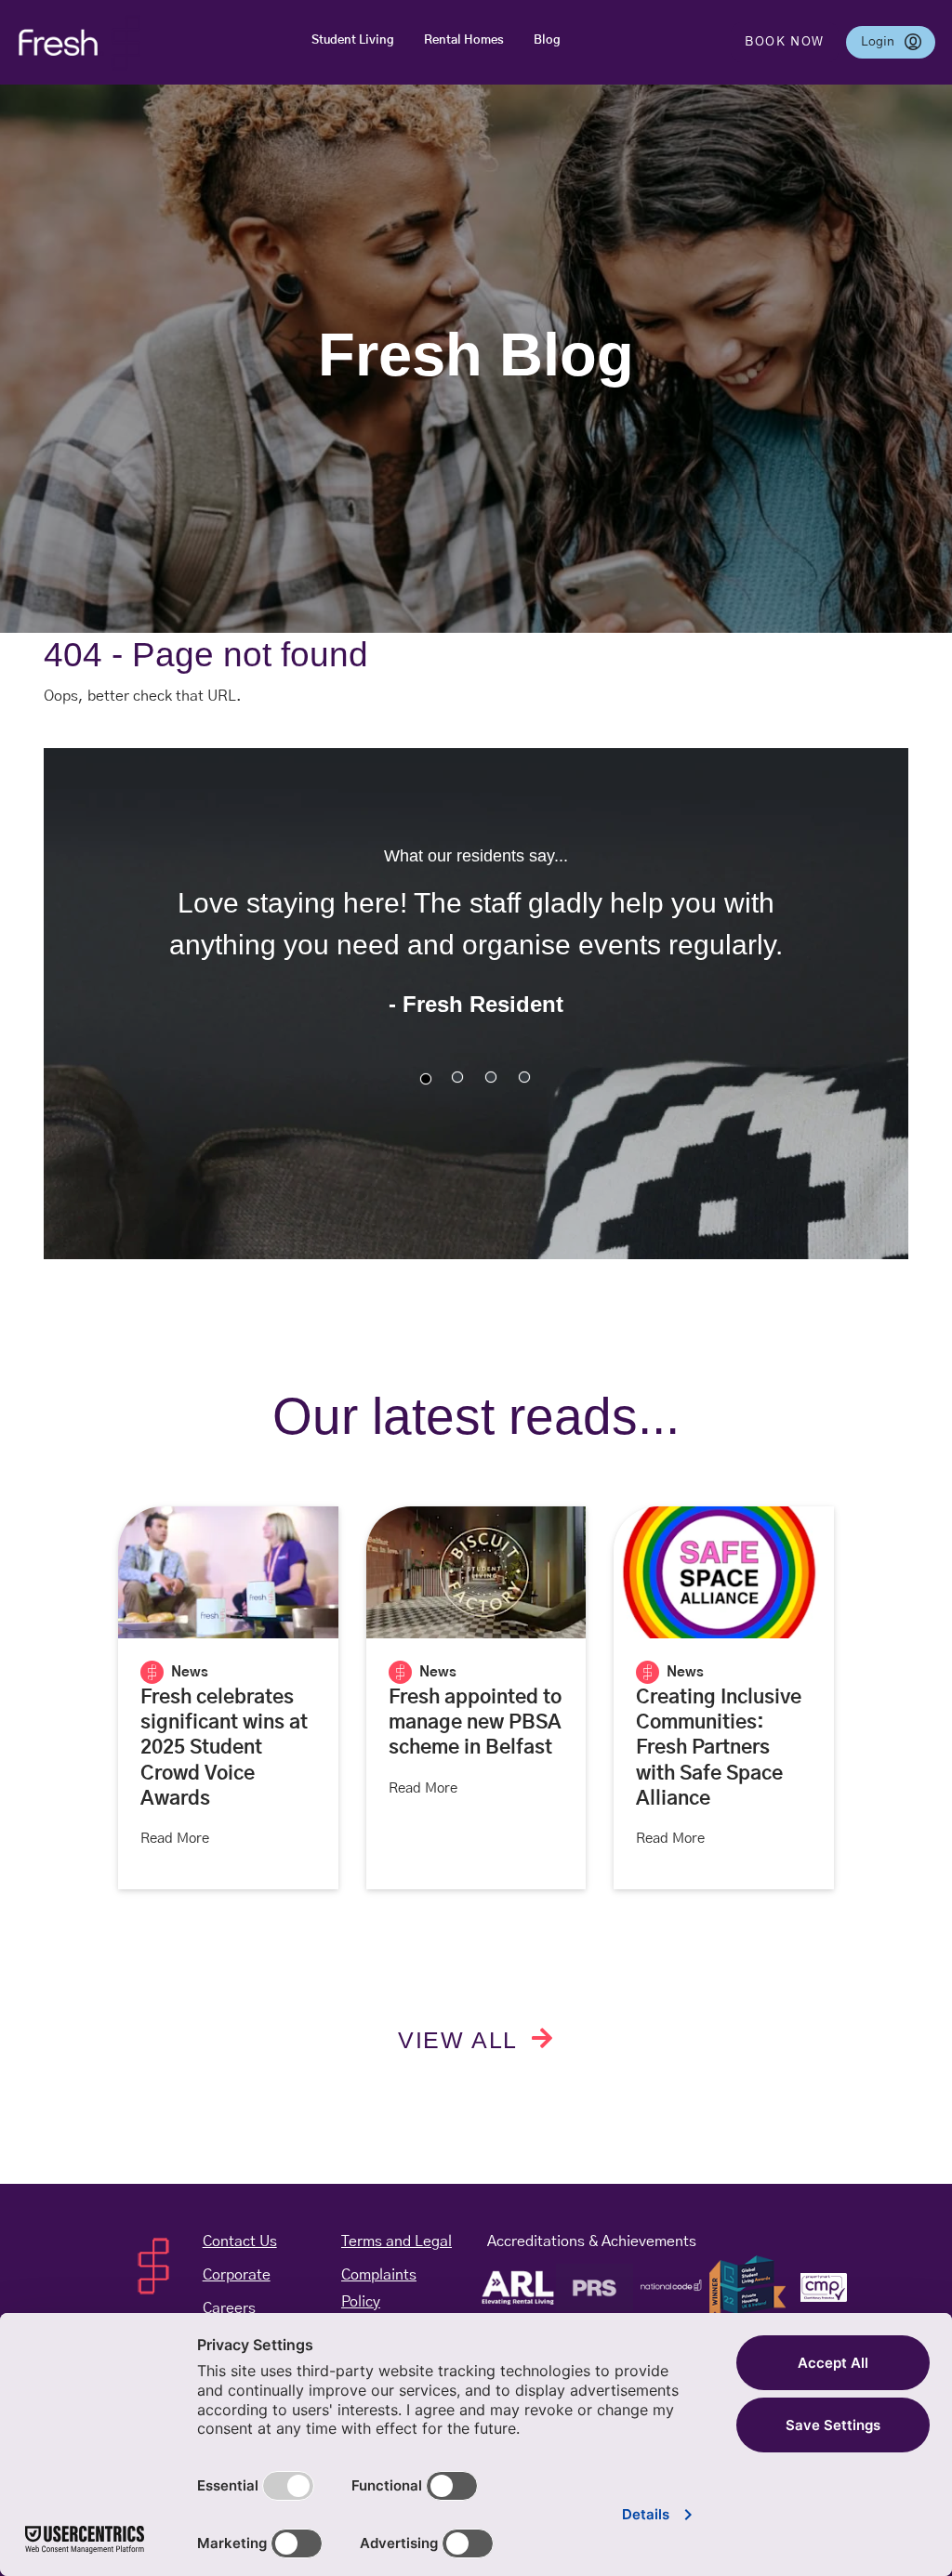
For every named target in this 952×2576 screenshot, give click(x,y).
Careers (229, 2308)
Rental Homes (464, 40)
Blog (547, 40)
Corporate (237, 2275)
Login (898, 41)
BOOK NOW (785, 42)
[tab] (426, 1079)
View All (461, 2040)
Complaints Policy (397, 2288)
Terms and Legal (397, 2241)
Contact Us (240, 2241)
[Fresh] (79, 42)
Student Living (353, 40)
